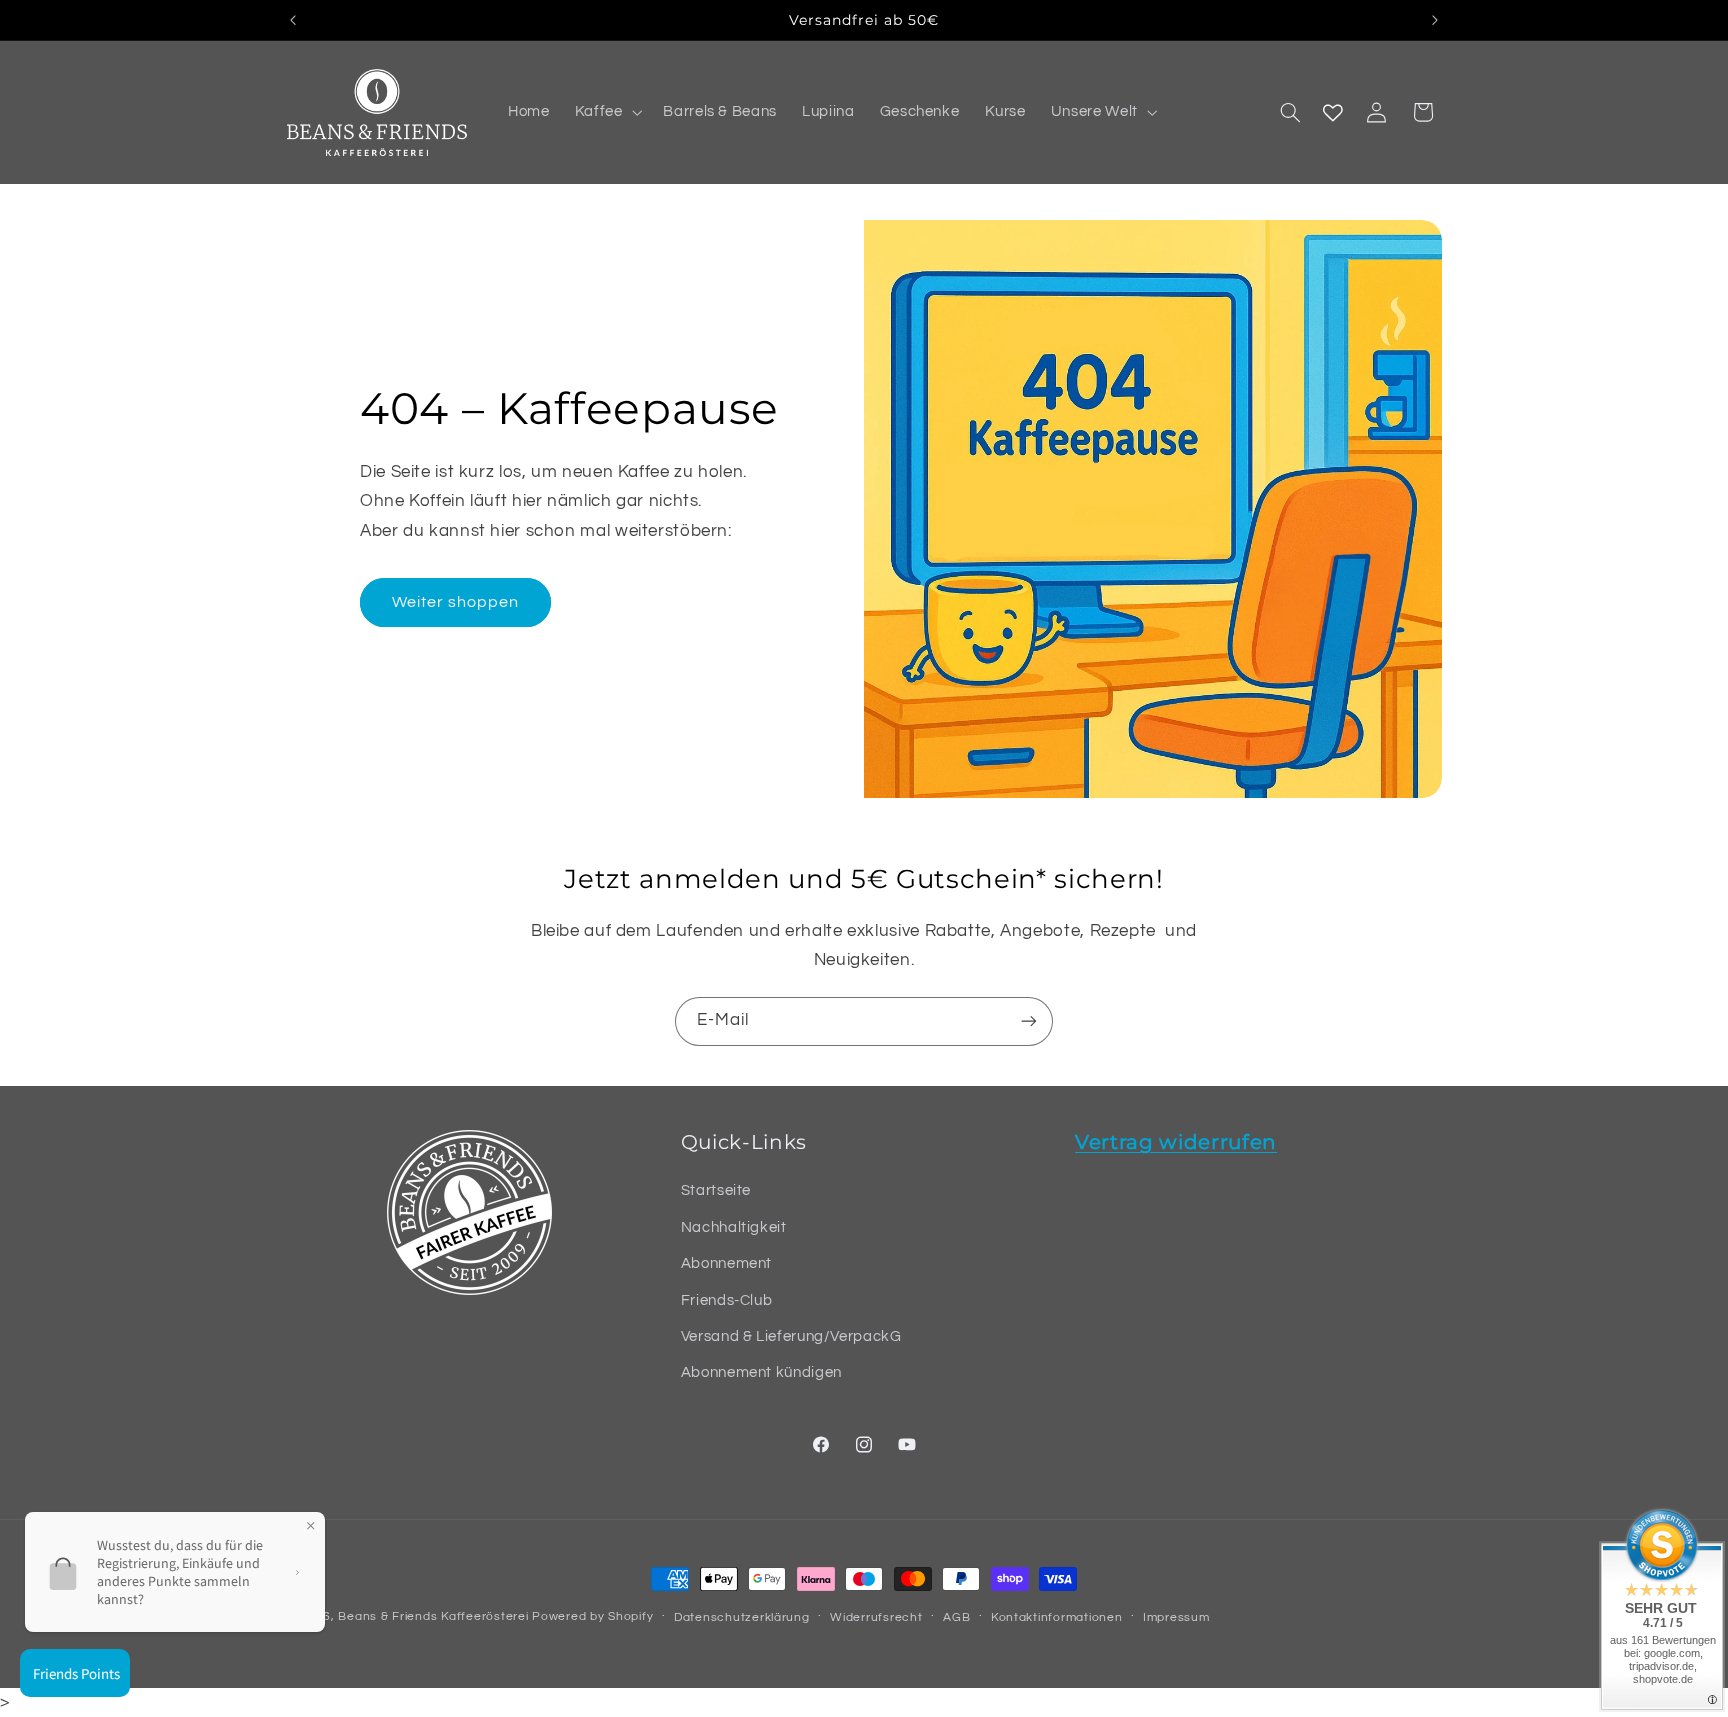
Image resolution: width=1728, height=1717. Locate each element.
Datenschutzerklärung (742, 1617)
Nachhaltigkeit (734, 1227)
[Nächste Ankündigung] (1435, 20)
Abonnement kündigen (761, 1373)
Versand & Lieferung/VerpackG (791, 1336)
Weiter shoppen (456, 602)
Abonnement (726, 1263)
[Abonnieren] (1029, 1021)
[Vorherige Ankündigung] (293, 20)
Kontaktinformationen (1057, 1617)
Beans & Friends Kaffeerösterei (433, 1616)
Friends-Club (727, 1300)
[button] (606, 113)
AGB (956, 1617)
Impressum (1176, 1617)
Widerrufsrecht (876, 1617)
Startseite (716, 1191)
